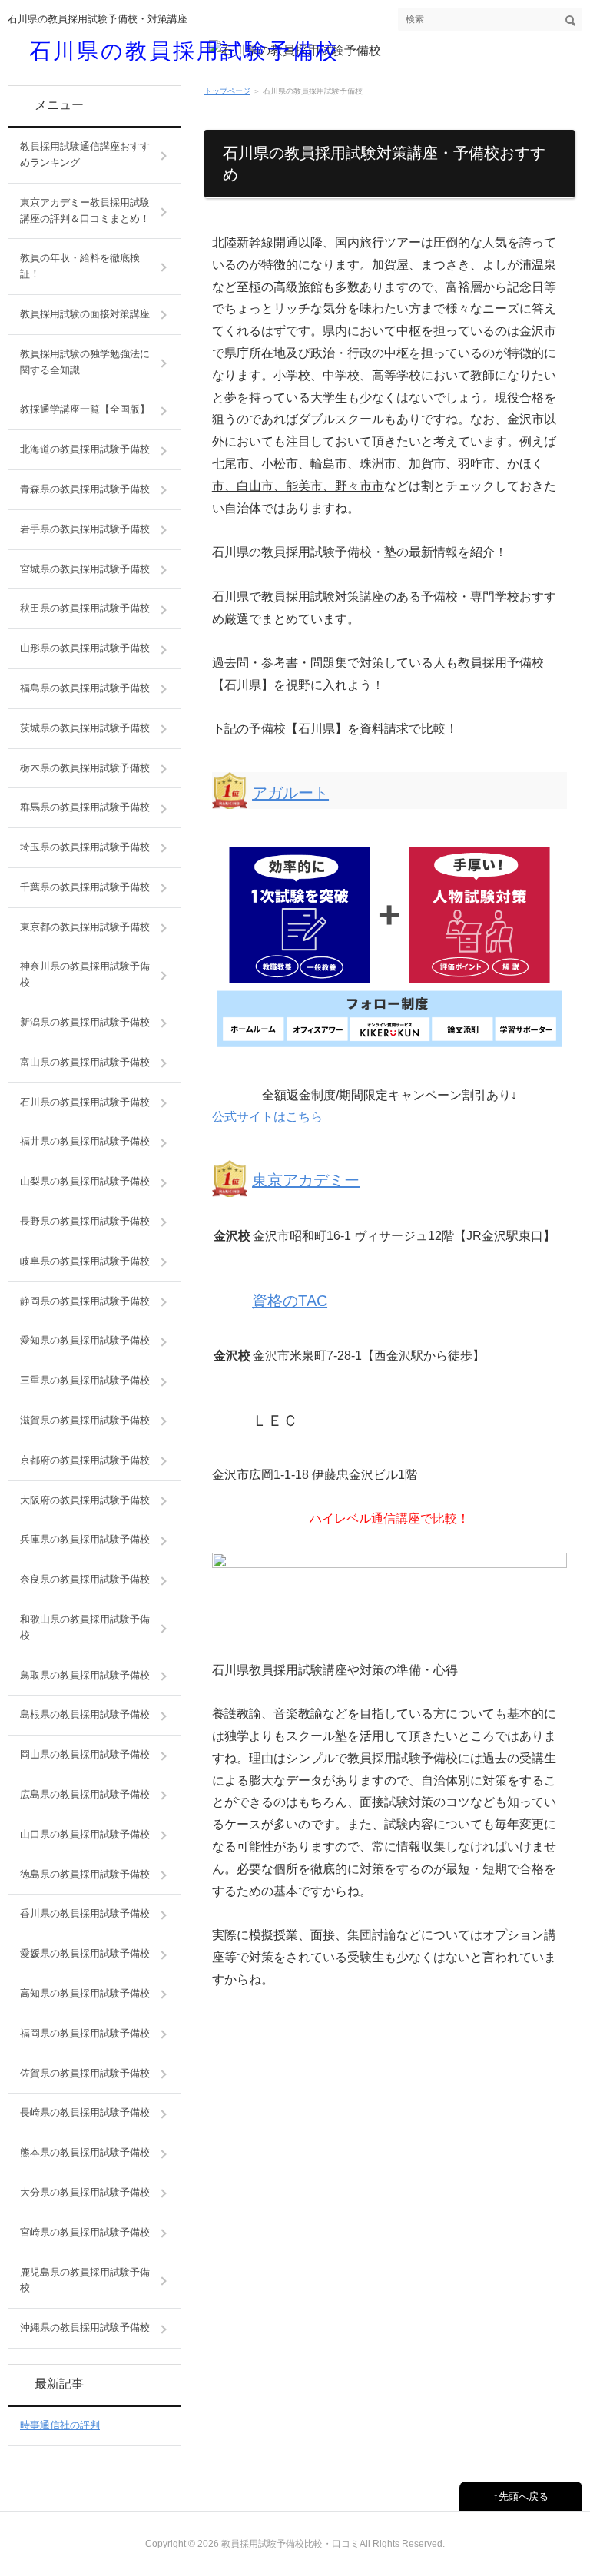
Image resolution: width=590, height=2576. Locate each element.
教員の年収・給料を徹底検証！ (80, 266)
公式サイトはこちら (267, 1117)
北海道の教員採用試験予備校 (85, 449)
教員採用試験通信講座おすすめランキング (85, 154)
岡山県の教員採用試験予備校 (85, 1754)
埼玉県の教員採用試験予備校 (85, 847)
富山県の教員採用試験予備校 (85, 1062)
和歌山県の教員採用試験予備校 (85, 1627)
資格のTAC (290, 1301)
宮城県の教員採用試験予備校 (85, 569)
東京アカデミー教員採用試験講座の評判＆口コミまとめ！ (85, 211)
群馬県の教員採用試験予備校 (85, 807)
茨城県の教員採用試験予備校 (85, 728)
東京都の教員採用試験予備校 (85, 927)
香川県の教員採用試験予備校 (85, 1913)
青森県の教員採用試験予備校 (85, 489)
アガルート (290, 793)
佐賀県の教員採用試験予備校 (85, 2073)
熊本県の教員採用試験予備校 (85, 2152)
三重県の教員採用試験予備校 (85, 1380)
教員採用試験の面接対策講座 (85, 314)
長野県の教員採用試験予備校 (85, 1221)
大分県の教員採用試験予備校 (85, 2192)
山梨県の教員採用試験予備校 (85, 1181)
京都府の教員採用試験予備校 (85, 1460)
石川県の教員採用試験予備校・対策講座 (98, 19)
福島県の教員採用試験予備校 (85, 688)
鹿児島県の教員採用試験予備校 (85, 2280)
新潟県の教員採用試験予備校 (85, 1022)
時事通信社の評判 (60, 2425)
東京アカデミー (306, 1180)
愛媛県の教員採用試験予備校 (85, 1953)
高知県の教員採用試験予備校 (85, 1993)
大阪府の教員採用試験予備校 (85, 1500)
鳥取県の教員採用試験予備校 (85, 1675)
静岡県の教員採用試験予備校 (85, 1301)
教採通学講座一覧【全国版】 (85, 409)
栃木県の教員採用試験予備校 (85, 768)
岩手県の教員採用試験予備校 (85, 529)
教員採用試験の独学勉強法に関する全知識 (85, 362)
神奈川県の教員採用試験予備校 (85, 974)
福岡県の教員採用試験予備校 (85, 2033)
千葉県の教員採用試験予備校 (85, 887)
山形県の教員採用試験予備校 (85, 648)
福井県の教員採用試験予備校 (85, 1141)
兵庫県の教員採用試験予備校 (85, 1539)
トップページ (227, 91)
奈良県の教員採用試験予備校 (85, 1579)
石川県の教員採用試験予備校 (184, 50)
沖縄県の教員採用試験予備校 (85, 2327)
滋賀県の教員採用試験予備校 (85, 1420)
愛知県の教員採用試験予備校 (85, 1340)
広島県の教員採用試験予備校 (85, 1794)
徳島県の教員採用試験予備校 (85, 1874)
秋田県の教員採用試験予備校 (85, 608)
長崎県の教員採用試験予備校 (85, 2112)
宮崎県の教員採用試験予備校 (85, 2232)
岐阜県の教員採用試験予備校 (85, 1261)
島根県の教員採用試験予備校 (85, 1714)
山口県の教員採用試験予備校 (85, 1834)
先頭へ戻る (524, 2496)
